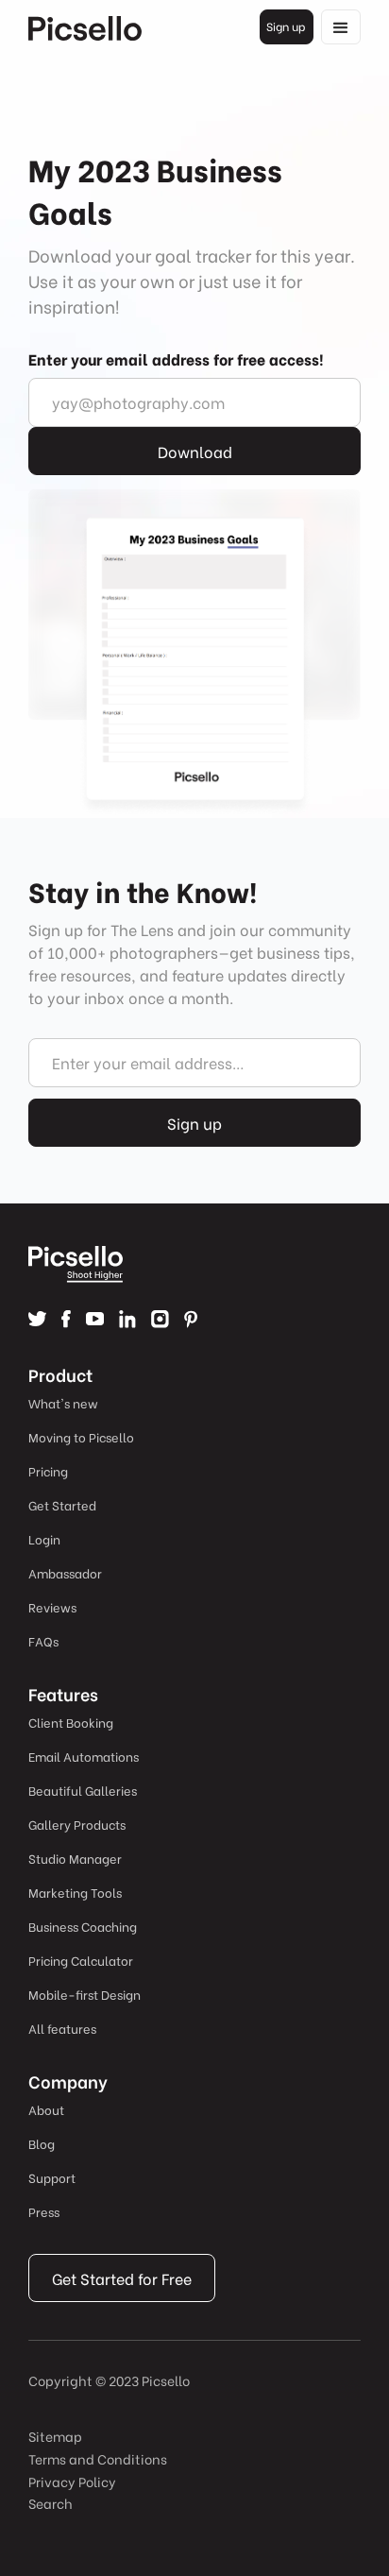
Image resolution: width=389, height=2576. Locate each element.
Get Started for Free (122, 2278)
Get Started (62, 1504)
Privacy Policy (72, 2481)
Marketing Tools (75, 1892)
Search (51, 2503)
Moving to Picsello (81, 1436)
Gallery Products (77, 1824)
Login (44, 1538)
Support (52, 2177)
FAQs (43, 1640)
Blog (42, 2143)
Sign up (286, 26)
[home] (85, 27)
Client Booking (71, 1722)
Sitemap (55, 2436)
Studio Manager (75, 1858)
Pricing (48, 1470)
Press (44, 2211)
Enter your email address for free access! (176, 358)
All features (62, 2028)
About (46, 2109)
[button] (341, 27)
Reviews (52, 1606)
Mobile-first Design (85, 1994)
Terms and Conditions (98, 2458)
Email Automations (84, 1756)
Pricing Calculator (81, 1960)
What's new (63, 1402)
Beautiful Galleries (83, 1790)
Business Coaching (83, 1926)
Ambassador (65, 1572)
